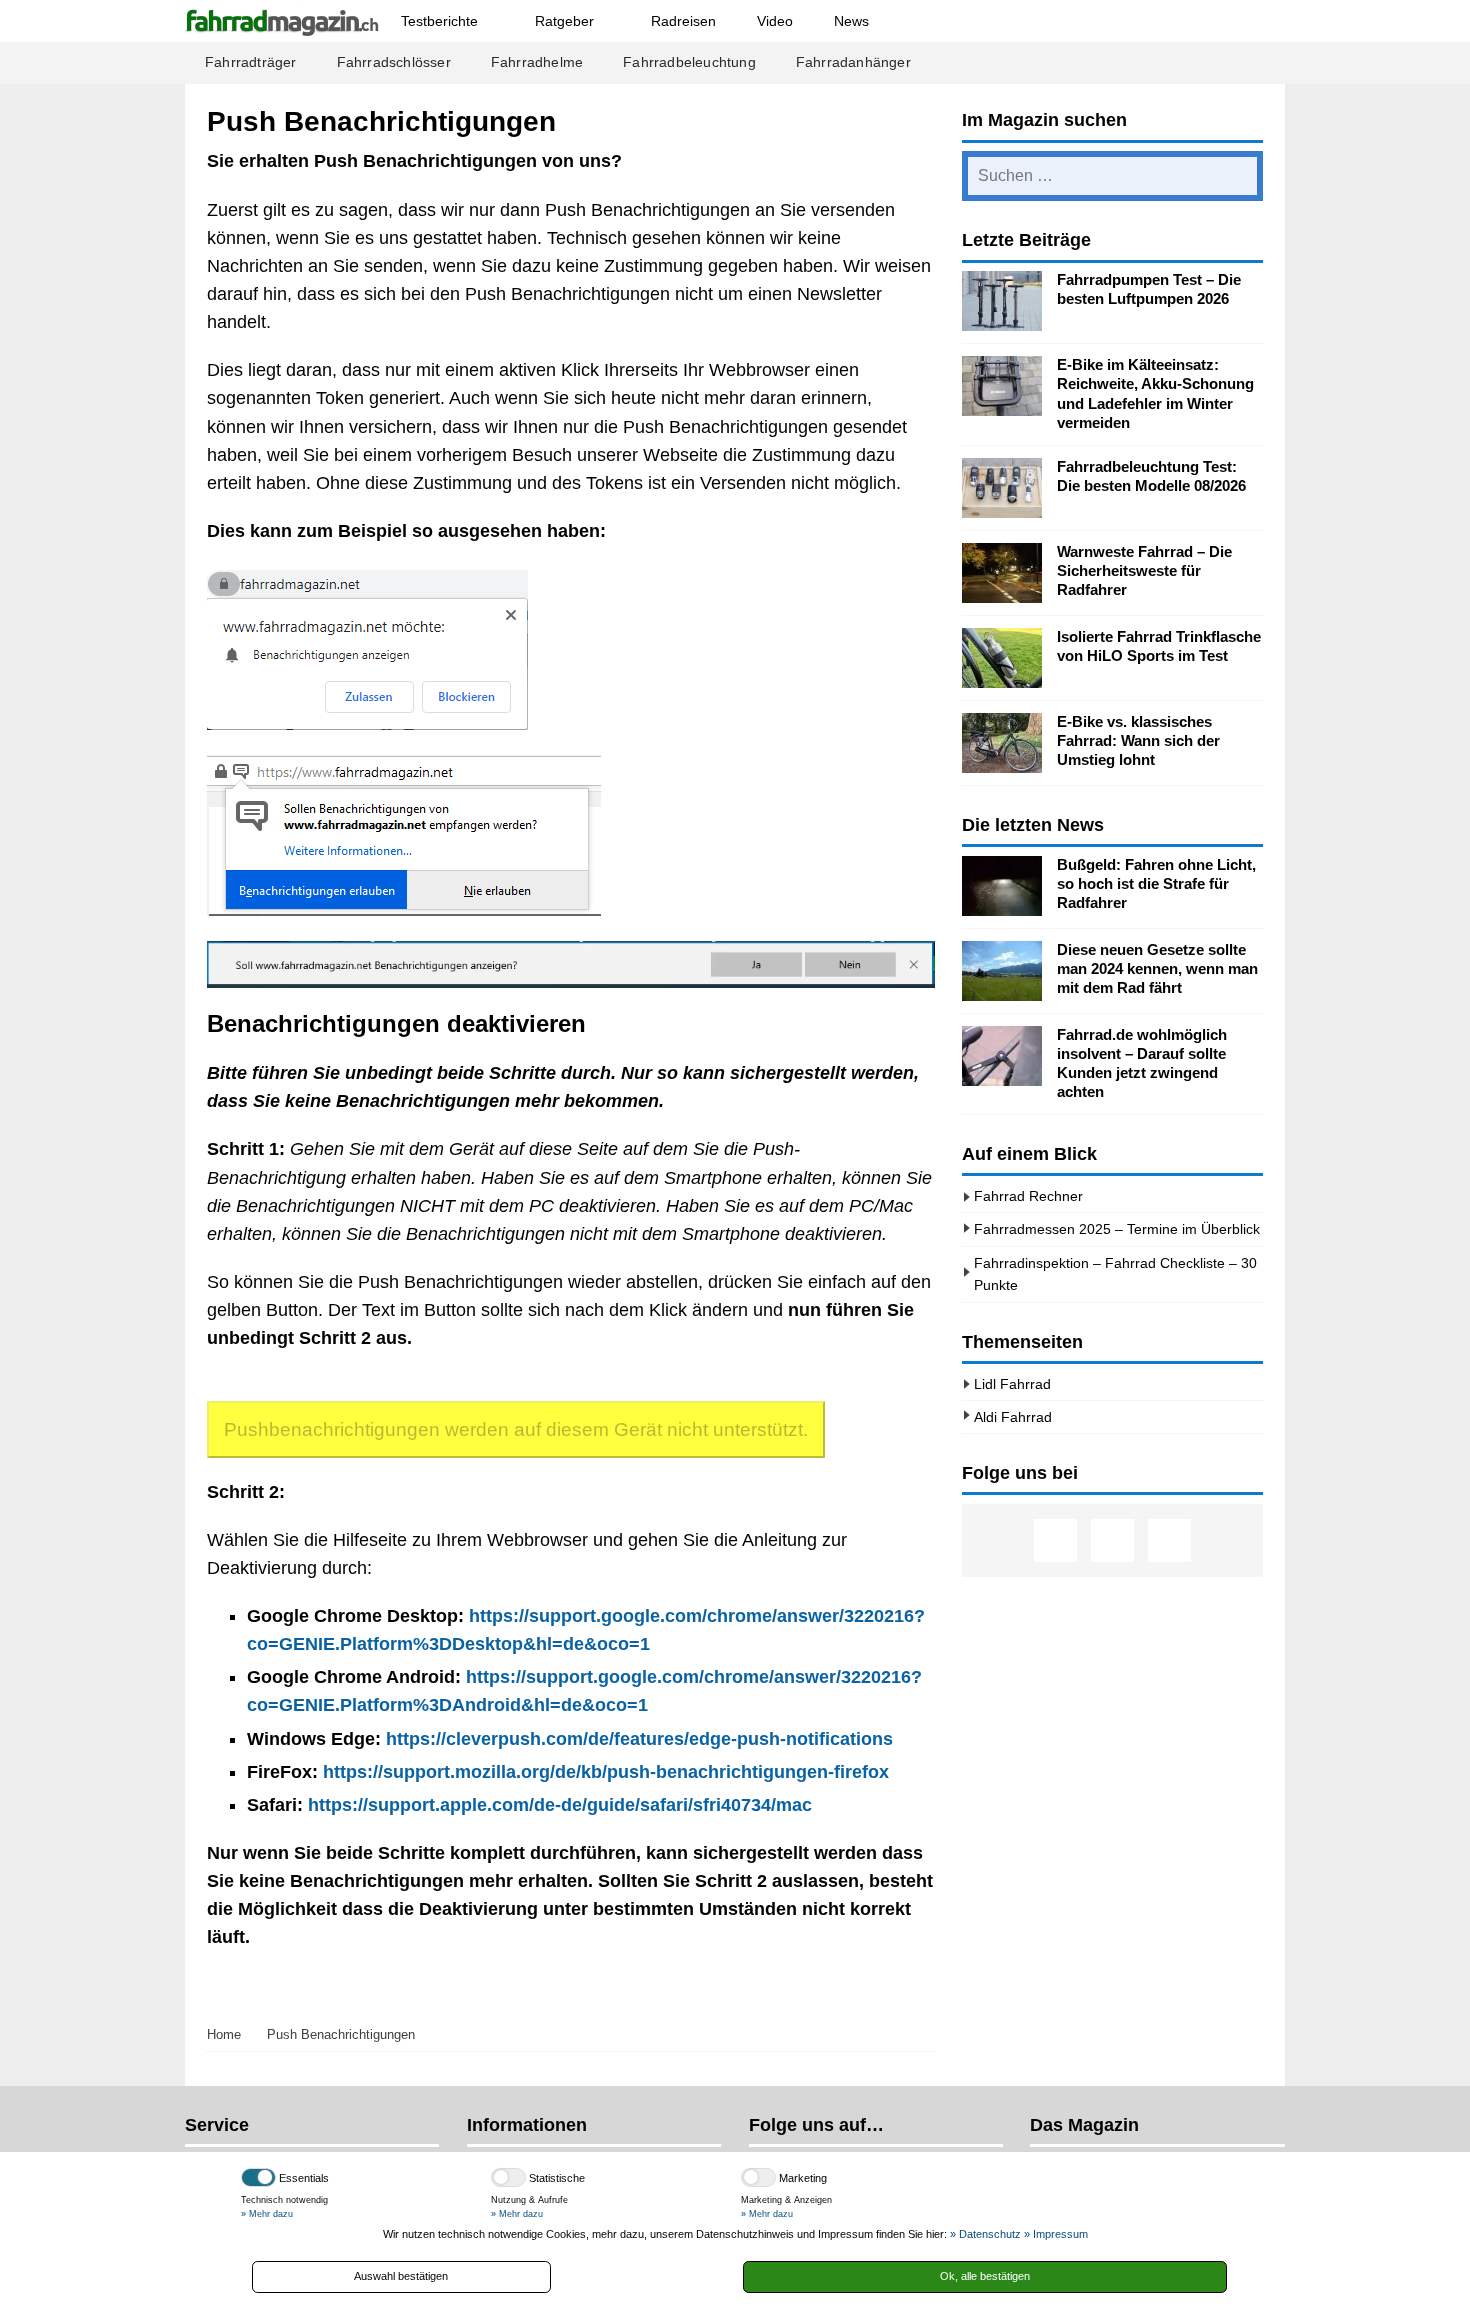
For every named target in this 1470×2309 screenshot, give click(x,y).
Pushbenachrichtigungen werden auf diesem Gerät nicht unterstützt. (516, 1429)
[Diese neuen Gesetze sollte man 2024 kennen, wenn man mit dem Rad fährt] (1002, 971)
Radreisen (683, 21)
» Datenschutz (985, 2234)
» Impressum (1056, 2234)
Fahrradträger (251, 62)
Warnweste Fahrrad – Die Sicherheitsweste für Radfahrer (1144, 571)
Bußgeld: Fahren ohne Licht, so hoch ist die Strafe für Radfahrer (1156, 884)
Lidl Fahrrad (1012, 1384)
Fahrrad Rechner (1028, 1196)
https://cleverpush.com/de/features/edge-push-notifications (639, 1739)
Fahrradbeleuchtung (689, 62)
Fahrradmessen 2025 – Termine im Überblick (1117, 1229)
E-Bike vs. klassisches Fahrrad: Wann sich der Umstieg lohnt (1138, 741)
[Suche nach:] (1112, 176)
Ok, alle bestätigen (985, 2276)
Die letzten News (1033, 825)
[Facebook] (1055, 1540)
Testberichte (439, 21)
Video (775, 21)
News (851, 21)
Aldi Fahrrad (1013, 1417)
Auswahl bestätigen (401, 2276)
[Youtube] (1169, 1540)
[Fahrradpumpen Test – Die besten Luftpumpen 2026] (1002, 301)
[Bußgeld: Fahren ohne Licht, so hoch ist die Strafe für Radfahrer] (1002, 886)
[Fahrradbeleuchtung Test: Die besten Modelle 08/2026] (1002, 488)
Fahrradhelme (537, 62)
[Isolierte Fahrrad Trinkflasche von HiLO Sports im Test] (1002, 658)
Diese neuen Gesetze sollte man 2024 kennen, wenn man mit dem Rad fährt (1157, 969)
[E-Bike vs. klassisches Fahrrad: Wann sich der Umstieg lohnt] (1002, 743)
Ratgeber (564, 21)
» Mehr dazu (267, 2214)
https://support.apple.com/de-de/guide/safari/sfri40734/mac (560, 1805)
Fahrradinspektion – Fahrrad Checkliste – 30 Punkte (1115, 1274)
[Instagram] (1112, 1540)
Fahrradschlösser (394, 62)
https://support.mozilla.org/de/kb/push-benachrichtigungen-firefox (606, 1772)
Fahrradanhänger (853, 62)
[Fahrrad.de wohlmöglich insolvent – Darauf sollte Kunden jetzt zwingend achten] (1002, 1056)
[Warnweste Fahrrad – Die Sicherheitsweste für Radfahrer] (1002, 573)
